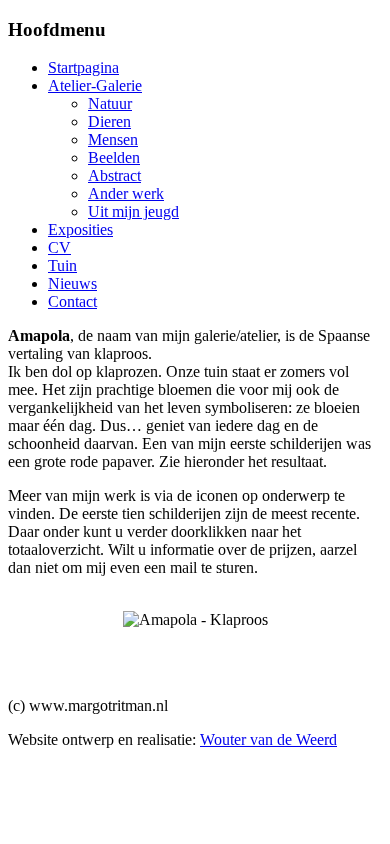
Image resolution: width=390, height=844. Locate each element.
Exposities (80, 229)
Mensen (113, 139)
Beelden (114, 157)
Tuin (62, 265)
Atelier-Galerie (95, 85)
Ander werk (126, 193)
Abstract (114, 175)
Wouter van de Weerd (268, 739)
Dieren (109, 121)
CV (59, 247)
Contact (72, 301)
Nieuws (72, 283)
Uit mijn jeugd (133, 211)
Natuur (110, 103)
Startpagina (83, 67)
